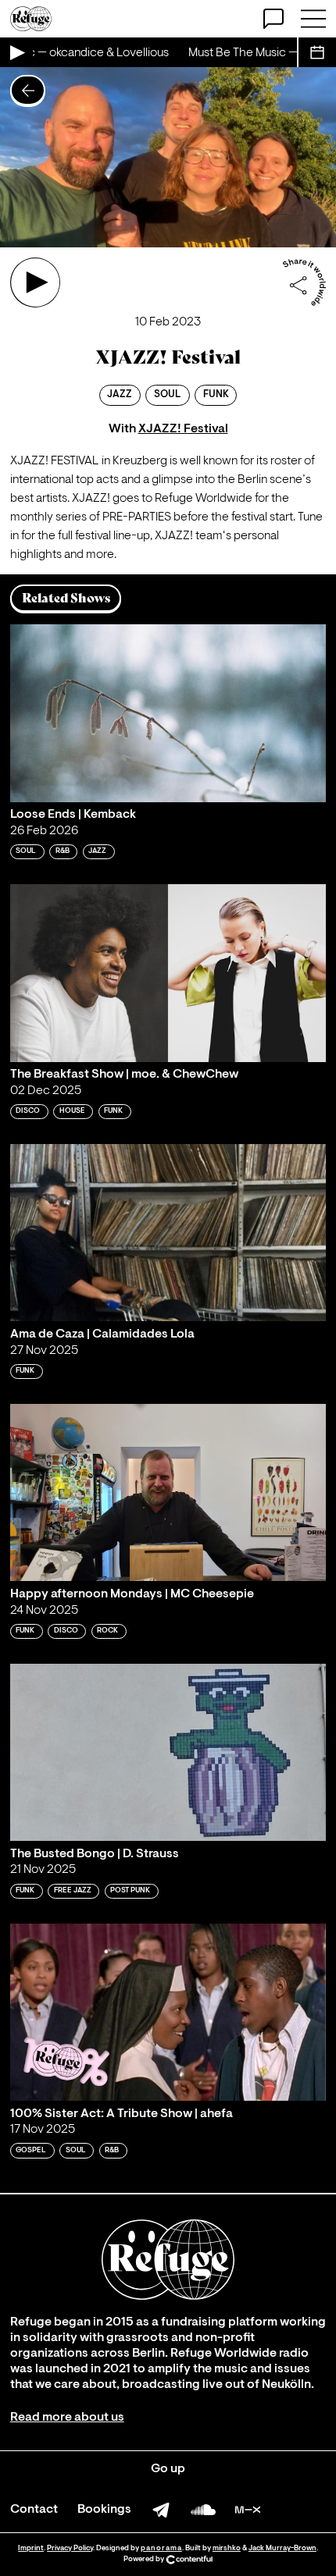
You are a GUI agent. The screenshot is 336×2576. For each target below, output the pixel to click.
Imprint (31, 2548)
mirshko (227, 2548)
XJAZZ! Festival (183, 429)
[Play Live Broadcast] (16, 52)
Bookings (104, 2510)
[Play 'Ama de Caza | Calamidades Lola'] (168, 1233)
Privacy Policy (70, 2548)
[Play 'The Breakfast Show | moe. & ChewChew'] (168, 973)
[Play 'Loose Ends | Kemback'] (168, 713)
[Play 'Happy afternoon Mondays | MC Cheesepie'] (168, 1492)
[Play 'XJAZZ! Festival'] (35, 282)
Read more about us (67, 2418)
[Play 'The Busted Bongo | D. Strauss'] (168, 1752)
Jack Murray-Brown (282, 2548)
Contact (34, 2510)
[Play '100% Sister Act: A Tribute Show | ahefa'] (168, 2012)
